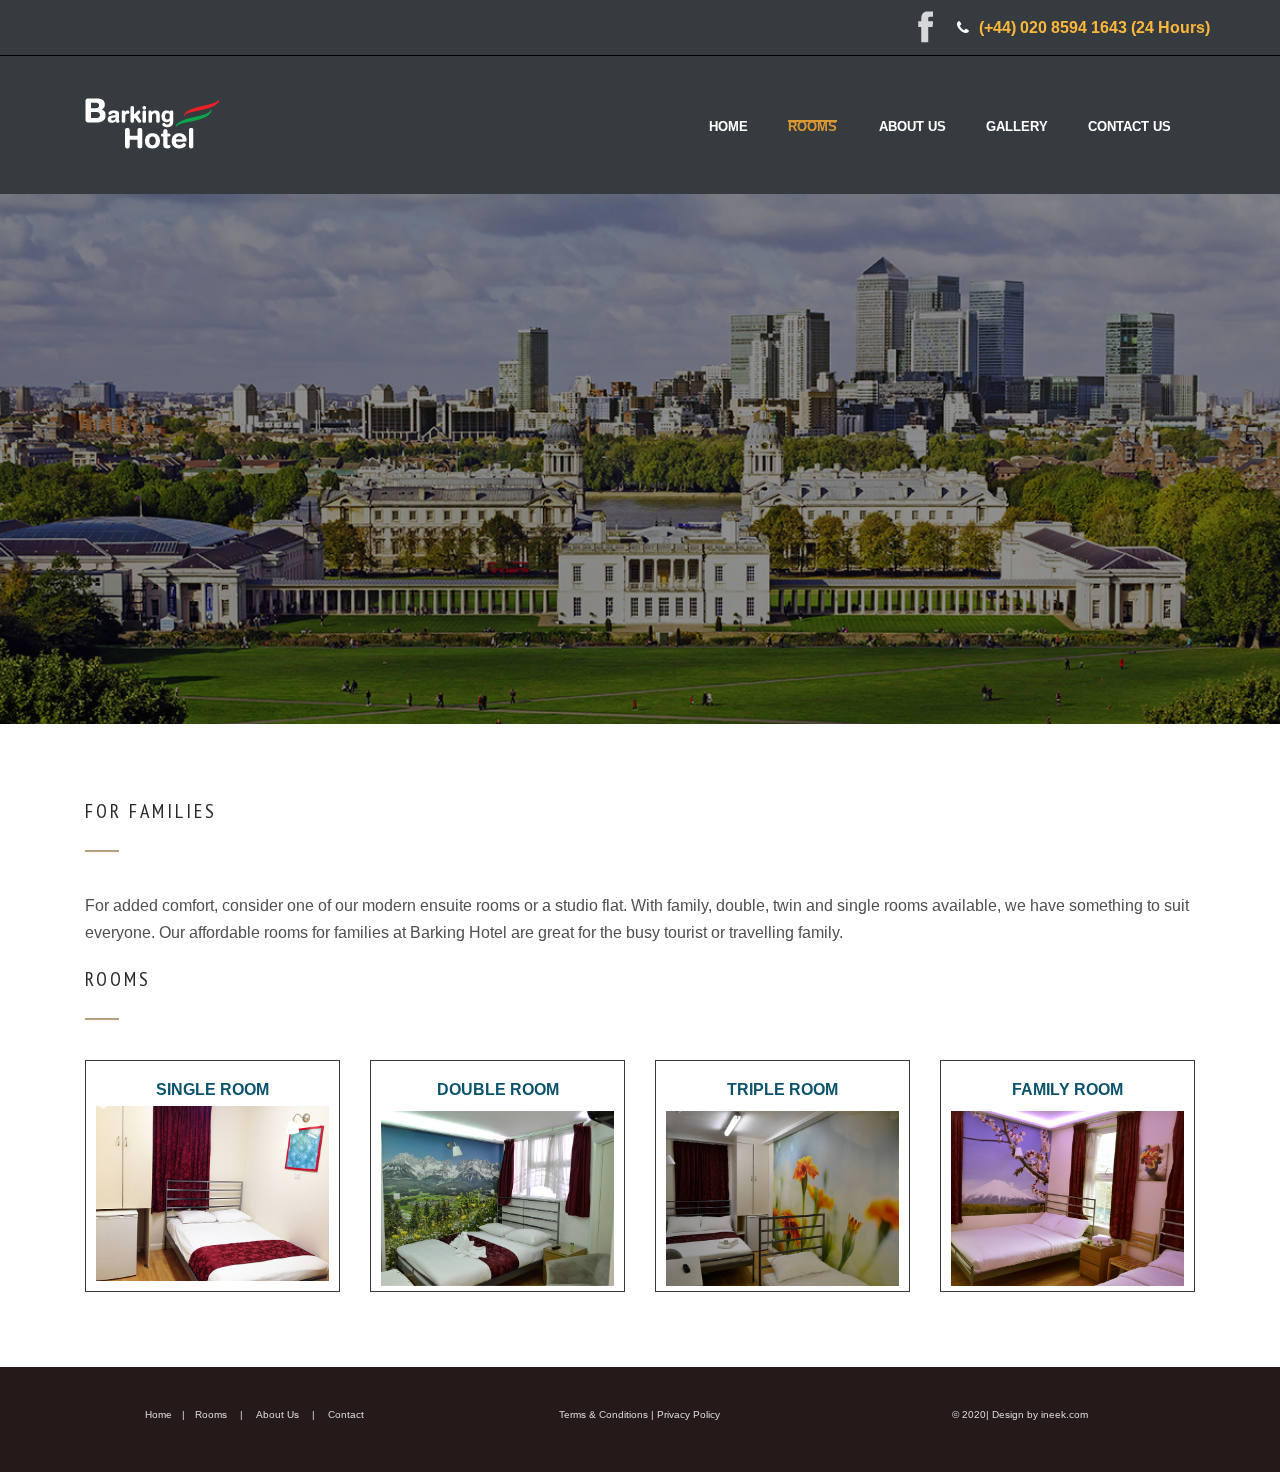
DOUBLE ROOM (498, 1089)
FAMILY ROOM (1067, 1089)
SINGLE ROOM (212, 1089)
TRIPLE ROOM (782, 1089)
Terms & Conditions (603, 1414)
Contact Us (1129, 126)
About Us (912, 126)
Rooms (812, 126)
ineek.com (1064, 1414)
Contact (346, 1414)
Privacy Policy (688, 1414)
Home (728, 126)
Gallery (1017, 126)
